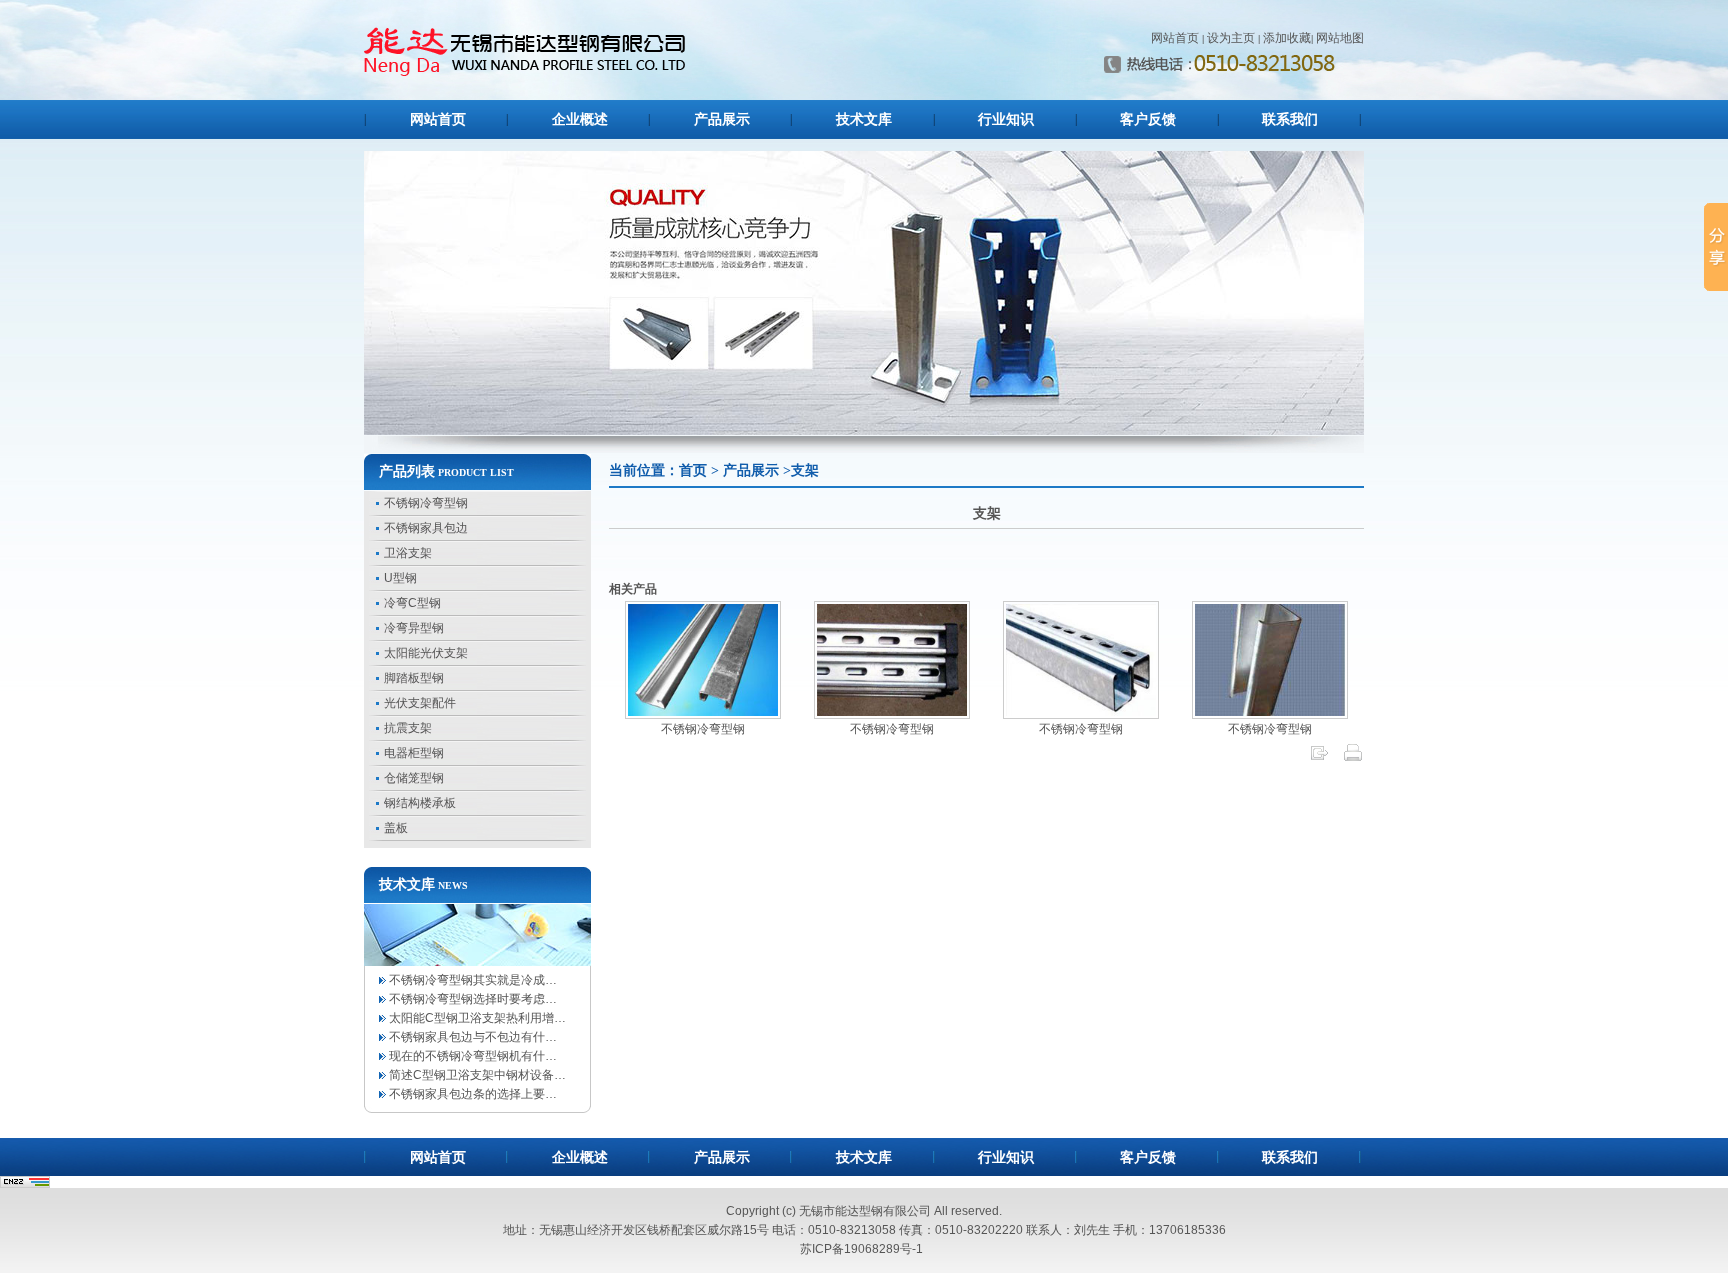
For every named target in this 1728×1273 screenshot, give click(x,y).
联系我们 (1290, 119)
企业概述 (580, 119)
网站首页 (1175, 38)
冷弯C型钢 (412, 603)
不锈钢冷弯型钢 (426, 503)
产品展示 (722, 119)
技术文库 (864, 119)
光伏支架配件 (420, 703)
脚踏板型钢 (414, 678)
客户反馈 (1148, 119)
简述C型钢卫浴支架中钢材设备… (477, 1075)
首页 (693, 470)
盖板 (396, 828)
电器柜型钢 (414, 753)
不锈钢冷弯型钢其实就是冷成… (473, 980)
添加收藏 (1287, 38)
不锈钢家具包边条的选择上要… (473, 1094)
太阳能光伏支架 (426, 653)
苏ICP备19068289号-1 (861, 1249)
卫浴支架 (408, 553)
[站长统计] (25, 1182)
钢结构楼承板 (420, 803)
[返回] (1319, 759)
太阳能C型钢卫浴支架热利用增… (477, 1018)
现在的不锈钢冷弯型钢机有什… (473, 1056)
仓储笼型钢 (414, 778)
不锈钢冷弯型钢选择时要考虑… (473, 999)
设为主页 (1231, 38)
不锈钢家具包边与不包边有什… (473, 1037)
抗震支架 (408, 728)
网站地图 (1340, 38)
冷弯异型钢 (414, 628)
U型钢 (400, 578)
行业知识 (1006, 119)
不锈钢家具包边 (426, 528)
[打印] (1353, 759)
